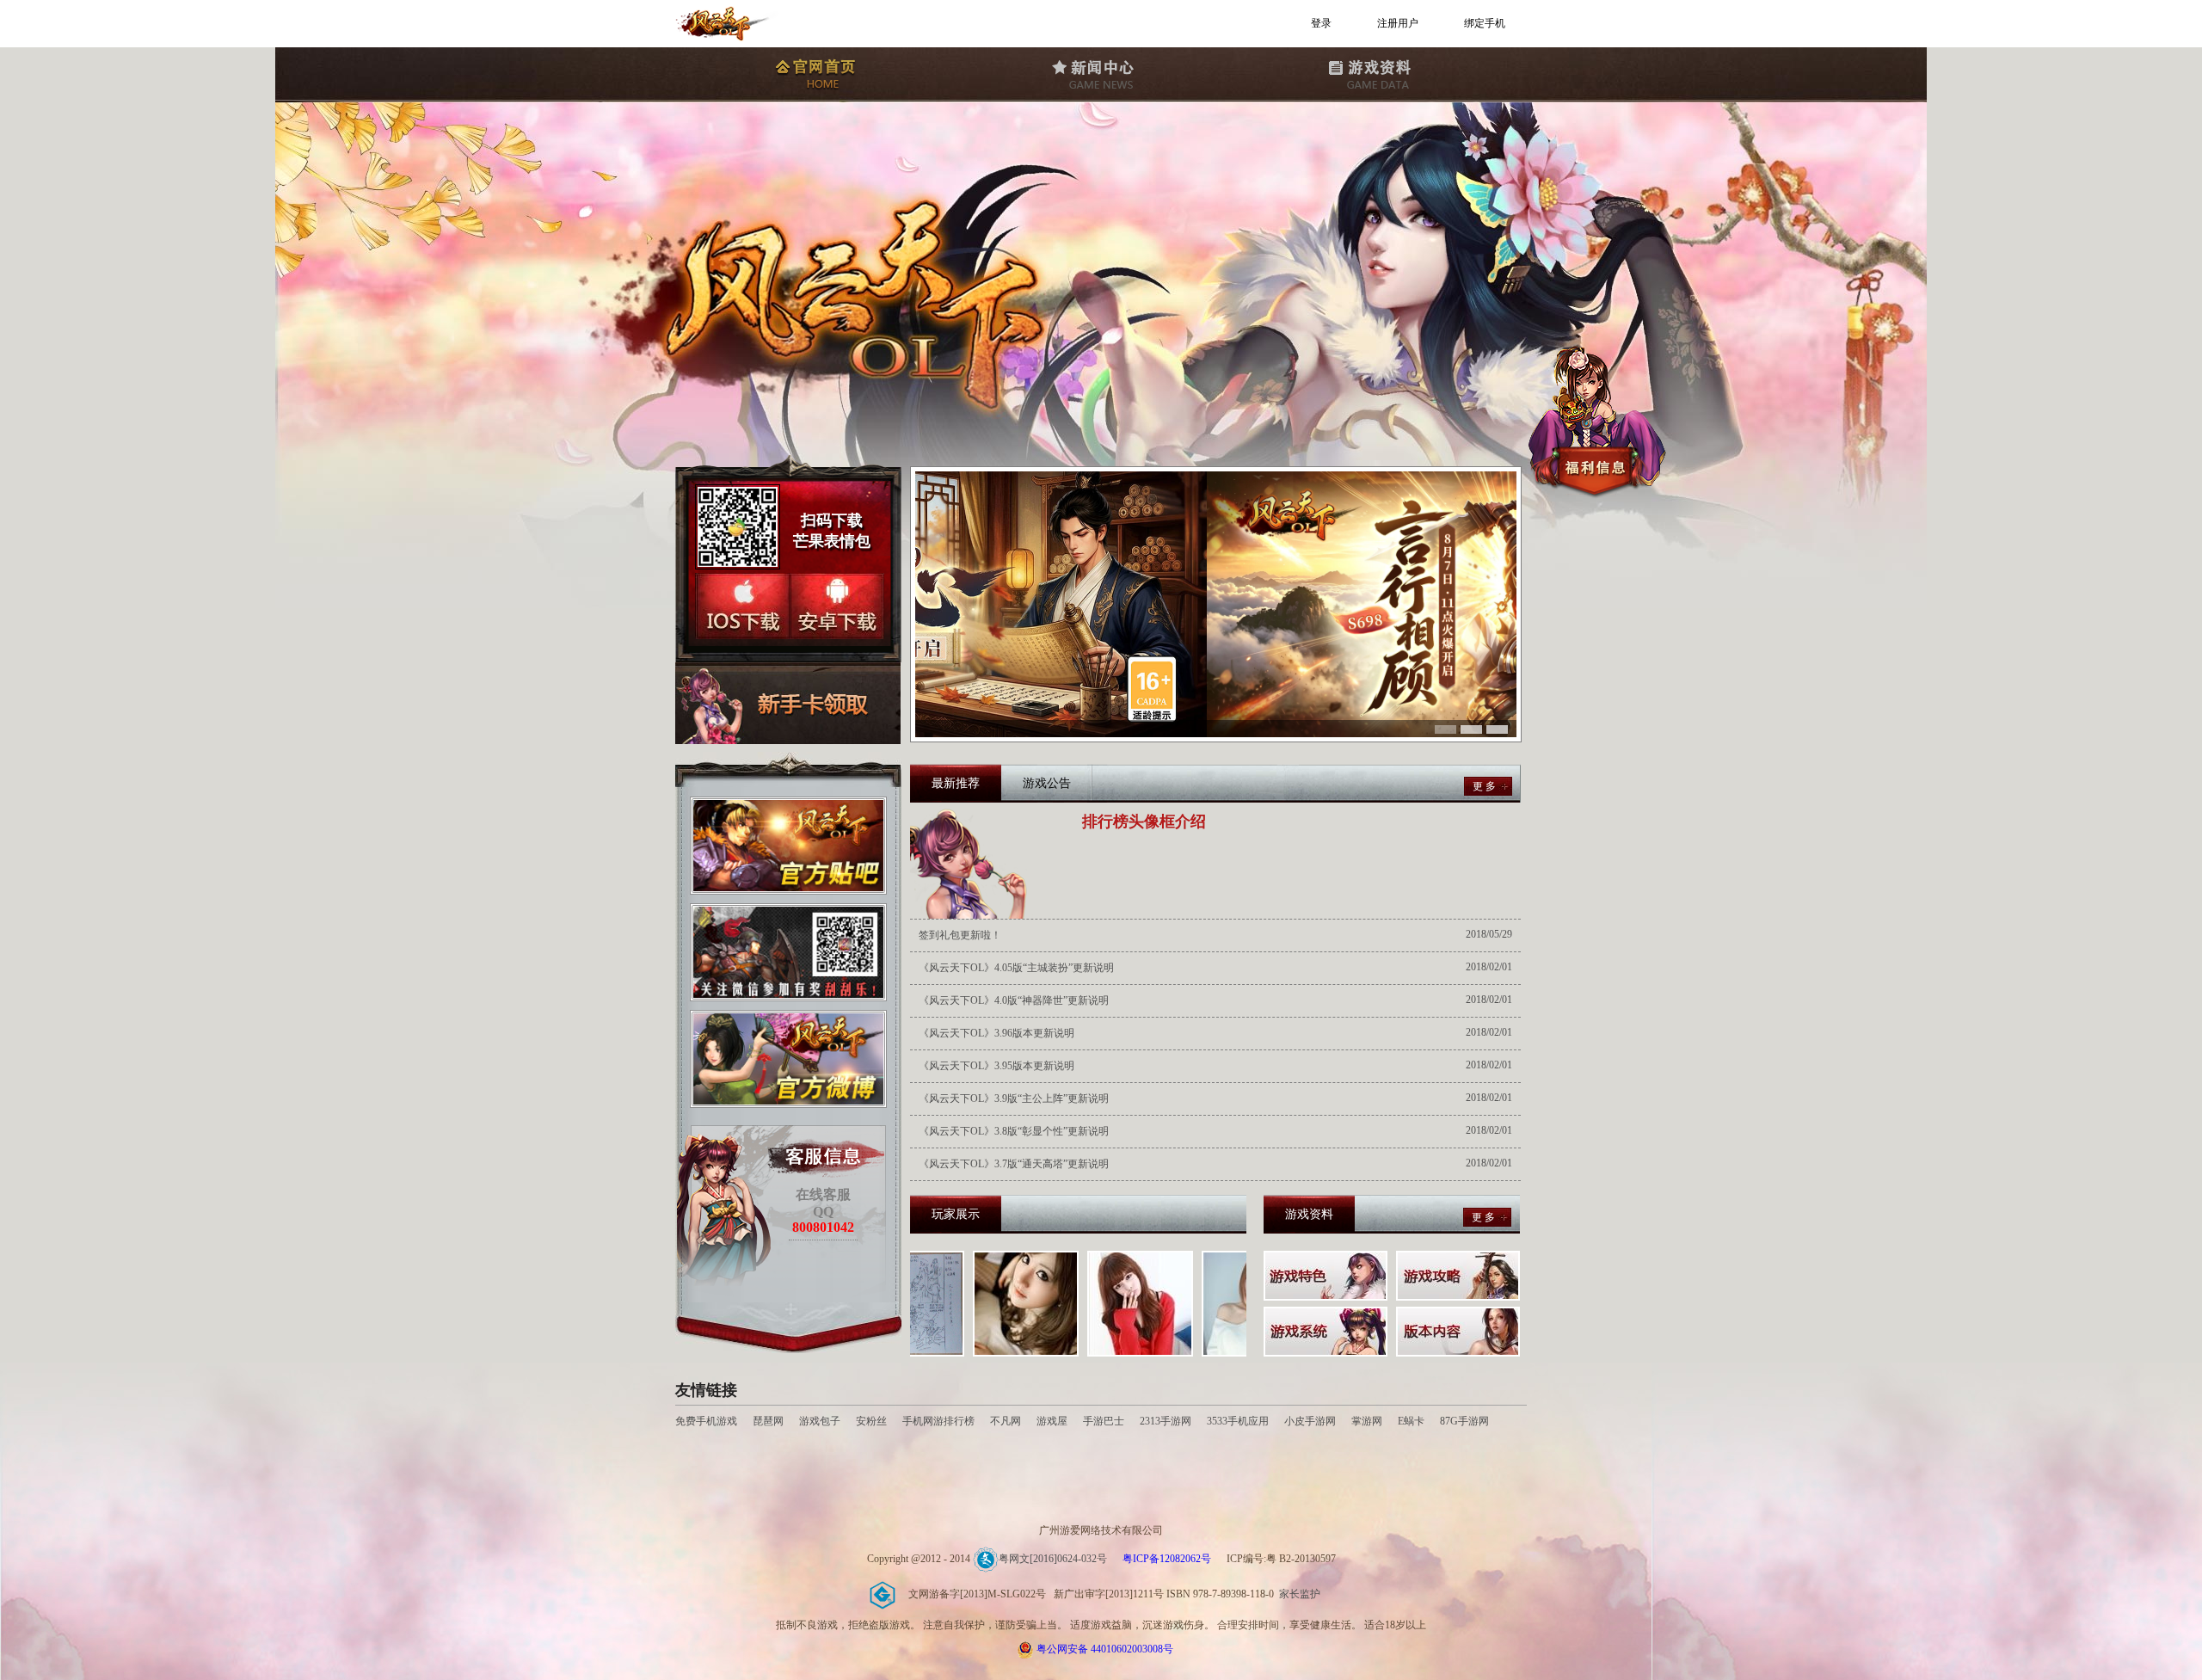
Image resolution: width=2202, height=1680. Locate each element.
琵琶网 (768, 1421)
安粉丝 (871, 1421)
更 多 (1484, 786)
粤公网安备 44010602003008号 (1105, 1649)
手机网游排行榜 (940, 1421)
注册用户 (1398, 23)
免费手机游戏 (706, 1421)
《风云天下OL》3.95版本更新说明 (996, 1066)
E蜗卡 (1411, 1421)
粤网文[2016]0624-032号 (1053, 1559)
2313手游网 (1166, 1421)
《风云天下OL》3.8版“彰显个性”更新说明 (1014, 1131)
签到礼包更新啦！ (960, 935)
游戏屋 (1052, 1421)
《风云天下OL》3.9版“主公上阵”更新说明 (1014, 1098)
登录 (1321, 23)
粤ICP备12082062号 (1167, 1559)
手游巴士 (1104, 1421)
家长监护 (1300, 1594)
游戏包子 (820, 1421)
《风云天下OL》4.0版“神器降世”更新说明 (1014, 1000)
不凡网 (1006, 1421)
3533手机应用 (1238, 1421)
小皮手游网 (1310, 1421)
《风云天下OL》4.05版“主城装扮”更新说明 (1016, 968)
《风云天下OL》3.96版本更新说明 (996, 1033)
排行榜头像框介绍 (1144, 822)
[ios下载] (742, 606)
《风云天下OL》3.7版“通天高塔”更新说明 (1014, 1164)
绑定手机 (1485, 23)
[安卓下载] (837, 606)
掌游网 (1367, 1421)
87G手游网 (1464, 1421)
